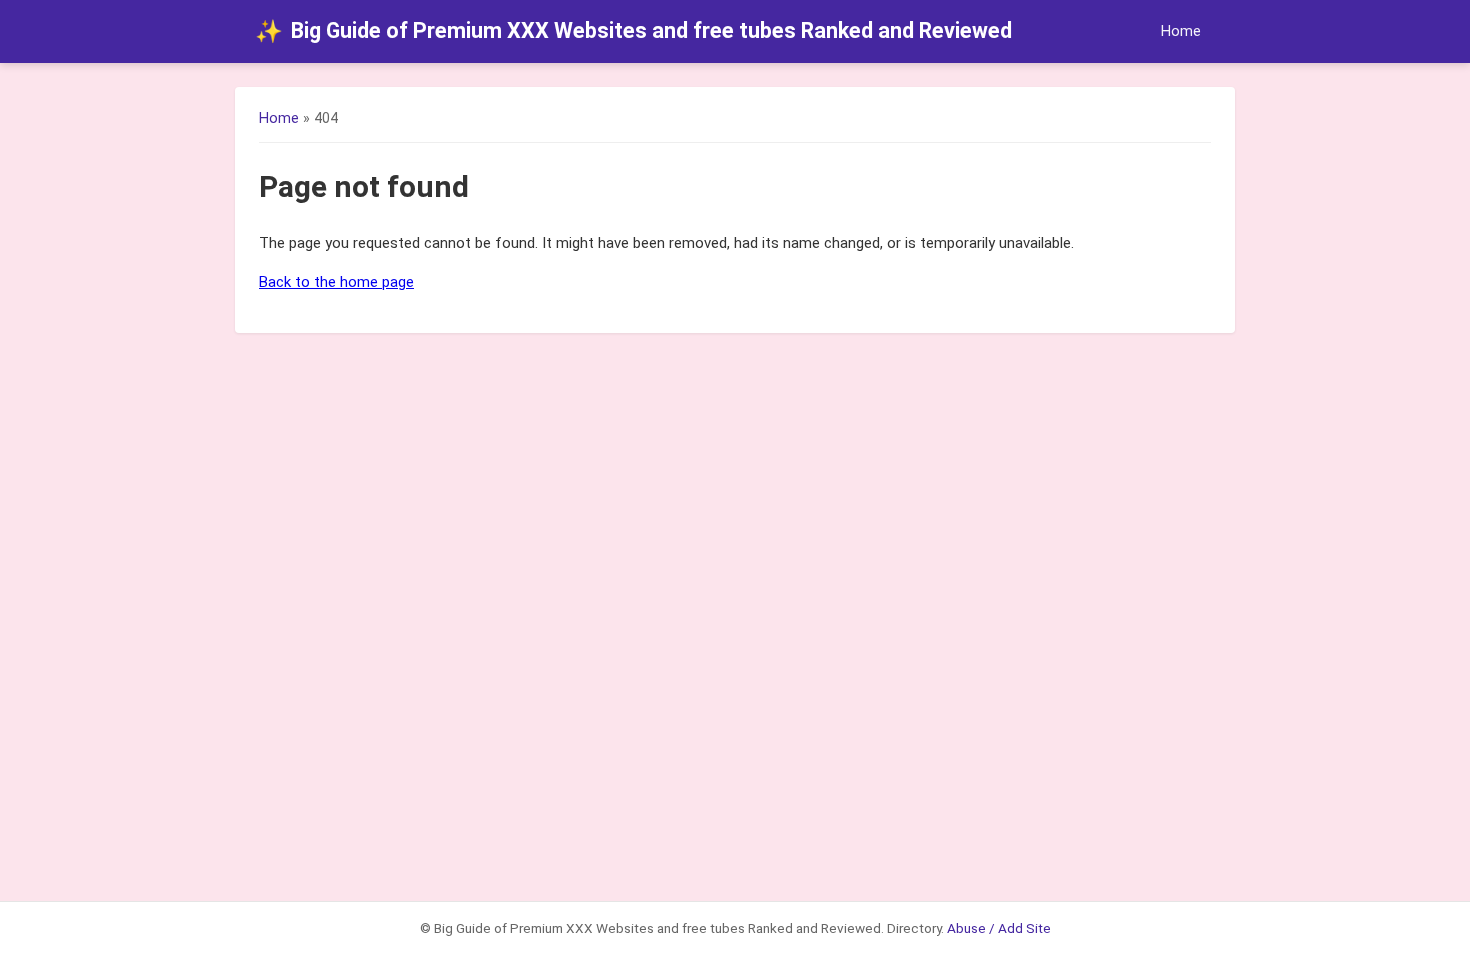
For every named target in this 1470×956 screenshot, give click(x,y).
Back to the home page (336, 282)
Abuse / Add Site (999, 928)
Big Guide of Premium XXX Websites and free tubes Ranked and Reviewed (633, 31)
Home (1181, 31)
